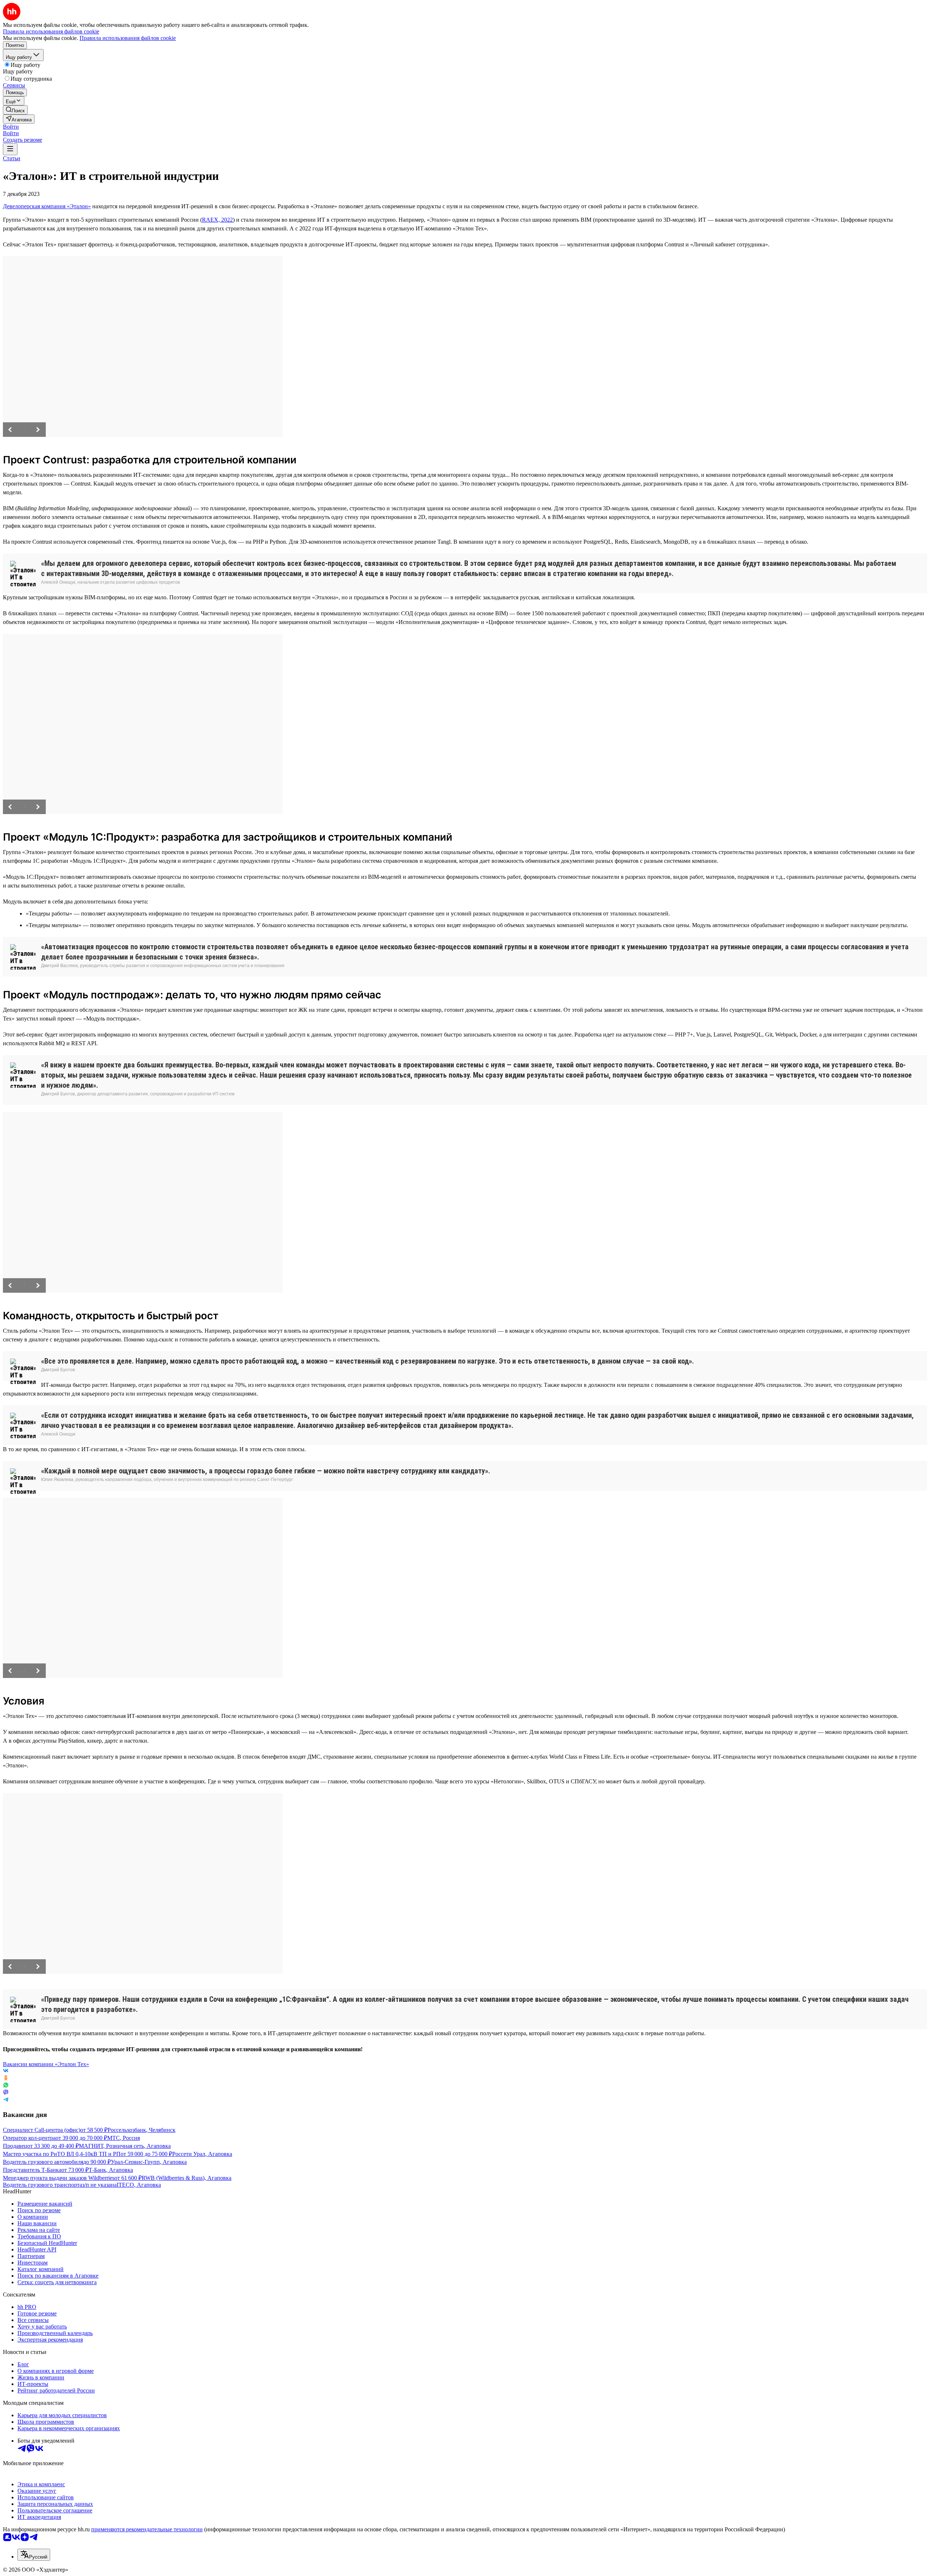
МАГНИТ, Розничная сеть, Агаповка (125, 2146)
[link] (15, 110)
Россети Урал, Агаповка (202, 2154)
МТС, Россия (124, 2138)
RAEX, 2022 (217, 220)
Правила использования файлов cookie (128, 38)
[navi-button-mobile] (10, 149)
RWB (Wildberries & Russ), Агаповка (187, 2178)
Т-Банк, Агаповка (111, 2170)
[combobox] (34, 2555)
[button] (11, 127)
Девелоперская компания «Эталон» (47, 206)
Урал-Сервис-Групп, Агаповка (149, 2162)
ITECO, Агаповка (139, 2185)
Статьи (12, 158)
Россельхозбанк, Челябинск (141, 2130)
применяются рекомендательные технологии (147, 2529)
